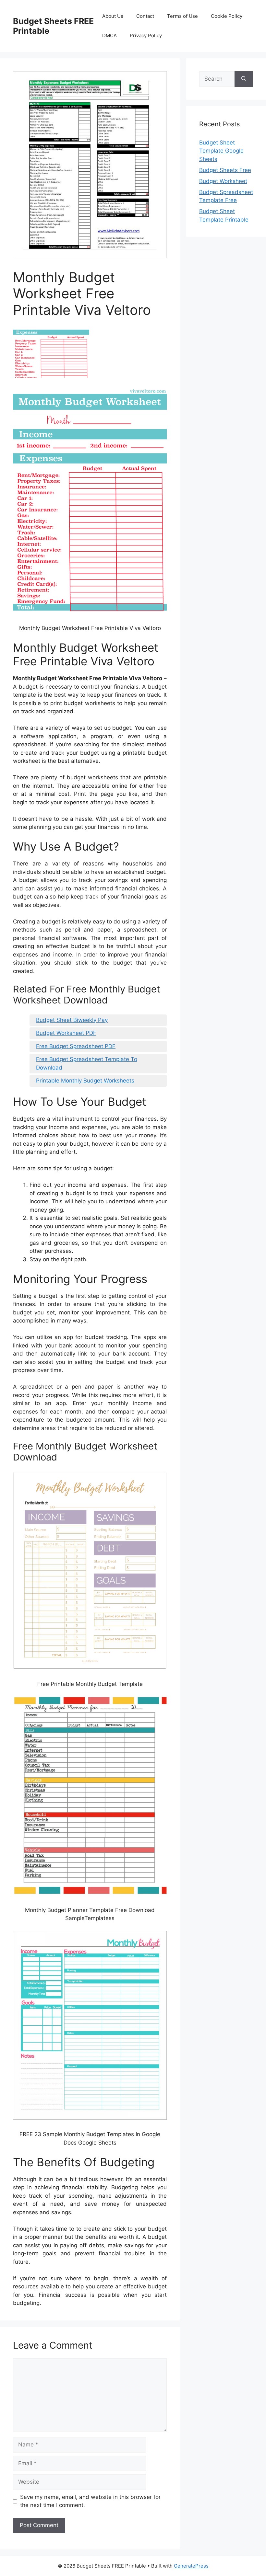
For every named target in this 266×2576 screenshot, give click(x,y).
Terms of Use (182, 16)
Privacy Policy (146, 35)
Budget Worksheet (223, 181)
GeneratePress (191, 2566)
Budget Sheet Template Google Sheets (221, 151)
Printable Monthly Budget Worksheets (85, 1081)
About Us (113, 16)
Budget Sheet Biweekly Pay (72, 1020)
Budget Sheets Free (225, 170)
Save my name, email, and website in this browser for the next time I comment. (90, 2501)
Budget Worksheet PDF (66, 1033)
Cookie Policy (227, 16)
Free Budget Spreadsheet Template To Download (87, 1063)
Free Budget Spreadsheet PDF (76, 1046)
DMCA (109, 35)
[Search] (244, 79)
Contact (145, 16)
